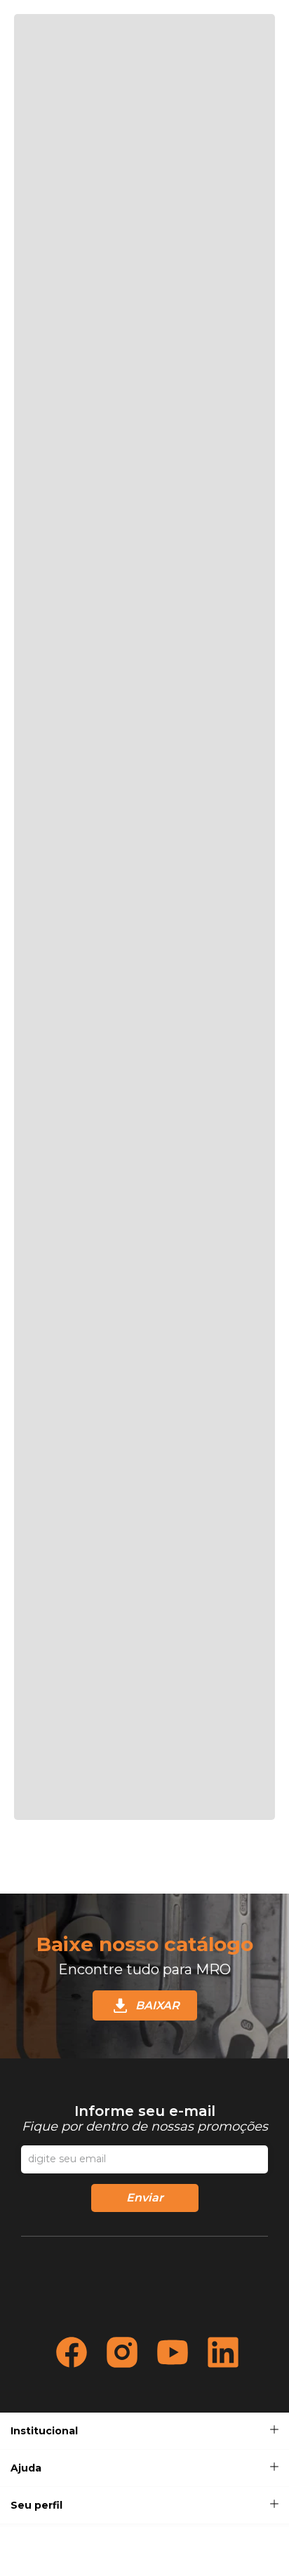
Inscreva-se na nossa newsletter (144, 2119)
